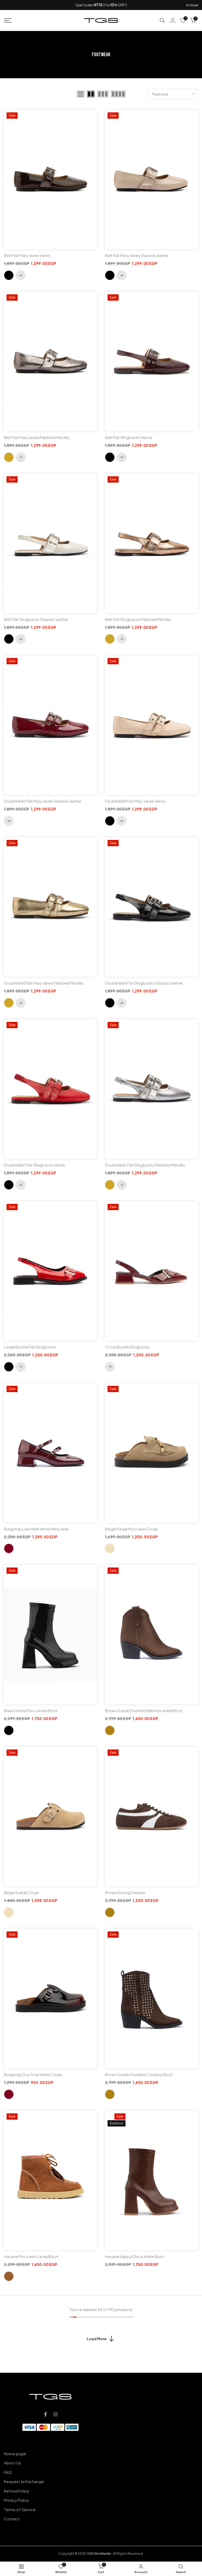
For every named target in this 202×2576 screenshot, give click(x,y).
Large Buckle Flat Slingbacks (30, 1347)
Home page (15, 2454)
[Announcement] (101, 5)
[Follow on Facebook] (46, 2414)
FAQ (8, 2472)
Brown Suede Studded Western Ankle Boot (144, 1710)
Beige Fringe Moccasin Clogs (131, 1529)
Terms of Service (20, 2509)
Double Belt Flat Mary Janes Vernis (135, 801)
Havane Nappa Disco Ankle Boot (134, 2256)
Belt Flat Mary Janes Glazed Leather (137, 255)
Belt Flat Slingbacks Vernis (128, 437)
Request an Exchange (24, 2481)
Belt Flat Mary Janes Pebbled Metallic (37, 437)
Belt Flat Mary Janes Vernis (27, 255)
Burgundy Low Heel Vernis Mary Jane (36, 1529)
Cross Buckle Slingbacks (127, 1347)
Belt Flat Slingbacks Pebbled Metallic (138, 619)
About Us (12, 2463)
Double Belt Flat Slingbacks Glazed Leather (144, 983)
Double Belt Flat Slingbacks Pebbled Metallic (145, 1165)
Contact (12, 2519)
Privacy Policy (16, 2500)
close (11, 5)
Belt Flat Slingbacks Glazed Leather (36, 619)
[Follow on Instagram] (55, 2414)
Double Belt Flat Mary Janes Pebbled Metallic (44, 983)
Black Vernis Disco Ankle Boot (31, 1710)
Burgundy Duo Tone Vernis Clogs (33, 2074)
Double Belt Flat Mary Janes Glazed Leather (43, 801)
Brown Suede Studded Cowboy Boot (139, 2074)
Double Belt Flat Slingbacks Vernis (34, 1165)
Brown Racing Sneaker (125, 1892)
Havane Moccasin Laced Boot (31, 2256)
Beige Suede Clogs (21, 1892)
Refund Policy (17, 2491)
